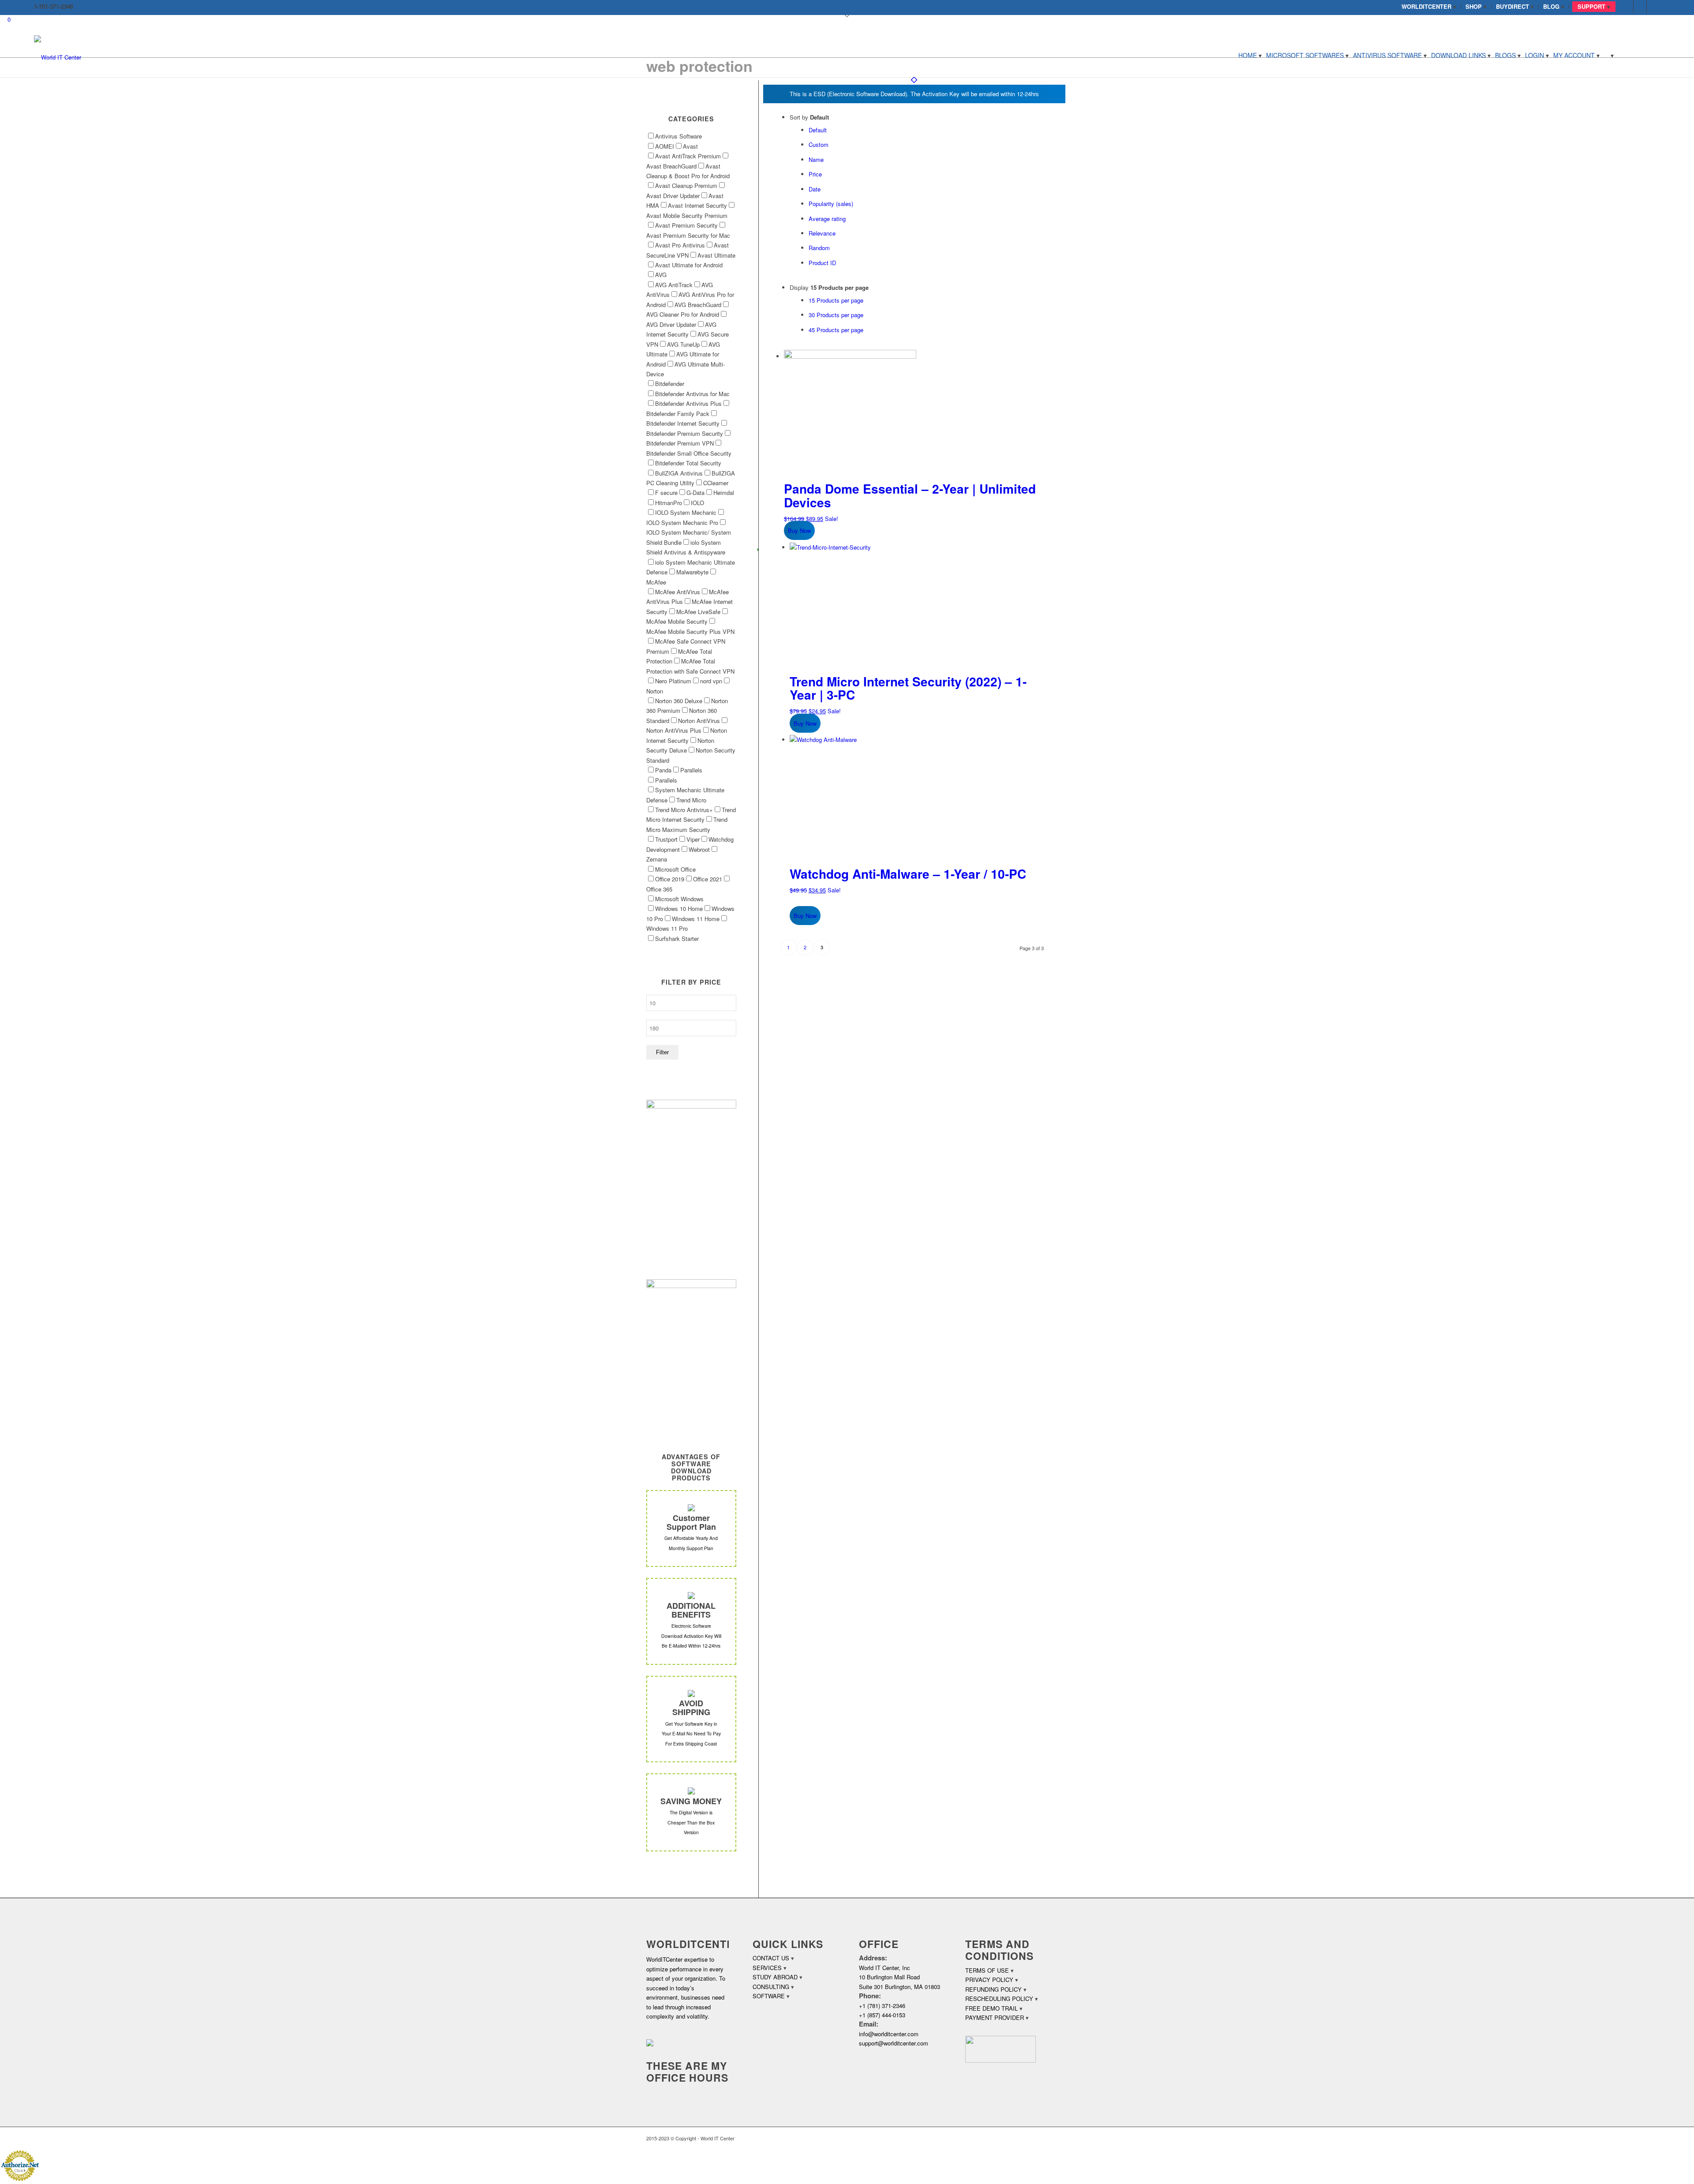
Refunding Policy (993, 1989)
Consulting (771, 1987)
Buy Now (799, 530)
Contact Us (771, 1958)
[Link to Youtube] (1653, 7)
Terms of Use (987, 1970)
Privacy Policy (989, 1980)
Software (769, 1996)
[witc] (58, 55)
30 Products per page (836, 315)
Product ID (822, 263)
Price (815, 174)
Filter (662, 1052)
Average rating (827, 219)
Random (819, 248)
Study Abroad (775, 1977)
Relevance (822, 233)
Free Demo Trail (991, 2008)
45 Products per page (836, 330)
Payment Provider (995, 2017)
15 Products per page (836, 300)
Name (816, 159)
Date (815, 189)
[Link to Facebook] (1627, 7)
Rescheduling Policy (999, 1999)
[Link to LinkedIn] (1640, 7)
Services (767, 1968)
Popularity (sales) (831, 204)
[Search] (1609, 55)
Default (818, 130)
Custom (819, 144)
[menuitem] (1429, 7)
